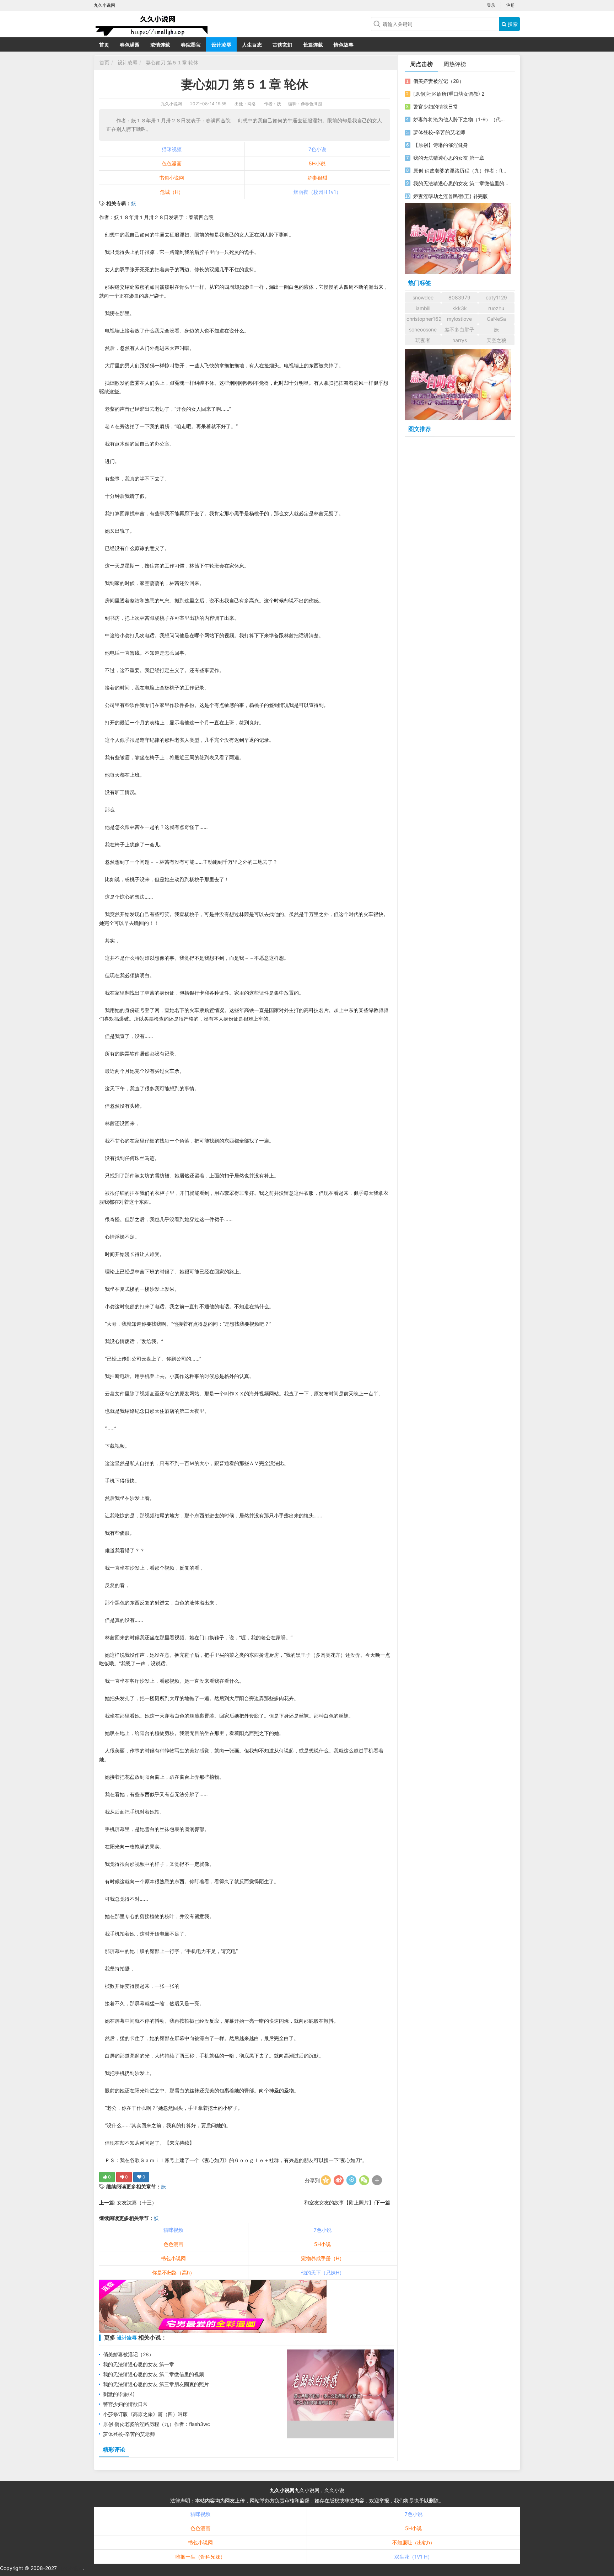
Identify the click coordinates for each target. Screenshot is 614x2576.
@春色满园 (311, 104)
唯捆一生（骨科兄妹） (200, 2557)
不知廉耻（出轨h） (414, 2542)
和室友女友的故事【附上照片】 (339, 2202)
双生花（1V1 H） (413, 2557)
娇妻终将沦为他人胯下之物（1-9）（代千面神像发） (461, 119)
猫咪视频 (172, 149)
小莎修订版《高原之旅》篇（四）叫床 (145, 2414)
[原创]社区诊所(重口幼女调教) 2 (449, 94)
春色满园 (130, 45)
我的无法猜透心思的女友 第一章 (139, 2364)
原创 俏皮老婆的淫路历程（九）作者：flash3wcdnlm (461, 171)
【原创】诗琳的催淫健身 (441, 145)
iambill (423, 308)
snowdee (423, 297)
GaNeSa (496, 319)
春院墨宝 (191, 45)
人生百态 (252, 45)
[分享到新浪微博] (339, 2180)
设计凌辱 (221, 45)
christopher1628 (424, 319)
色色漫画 (172, 163)
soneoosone (423, 329)
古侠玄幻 (282, 45)
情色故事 (344, 45)
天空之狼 (496, 340)
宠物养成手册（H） (323, 2258)
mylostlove (459, 319)
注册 (511, 5)
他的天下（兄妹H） (323, 2272)
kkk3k (460, 308)
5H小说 (317, 163)
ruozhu (496, 308)
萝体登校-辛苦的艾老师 (129, 2434)
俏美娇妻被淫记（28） (128, 2354)
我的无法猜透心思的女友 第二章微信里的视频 (153, 2374)
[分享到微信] (364, 2180)
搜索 (512, 24)
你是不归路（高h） (173, 2272)
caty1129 (496, 297)
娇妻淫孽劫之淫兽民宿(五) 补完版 (451, 196)
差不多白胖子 (459, 329)
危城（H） (172, 192)
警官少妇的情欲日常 (125, 2404)
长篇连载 (313, 45)
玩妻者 (423, 340)
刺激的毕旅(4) (119, 2394)
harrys (460, 340)
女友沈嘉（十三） (136, 2202)
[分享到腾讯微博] (351, 2180)
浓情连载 (160, 45)
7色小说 (317, 149)
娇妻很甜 (317, 178)
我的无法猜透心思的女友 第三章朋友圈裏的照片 (156, 2384)
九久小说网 (171, 104)
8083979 (459, 297)
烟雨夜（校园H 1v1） (317, 192)
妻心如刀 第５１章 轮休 (171, 62)
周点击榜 (421, 64)
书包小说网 (172, 178)
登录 (491, 5)
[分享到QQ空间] (326, 2180)
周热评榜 (455, 64)
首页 (104, 45)
